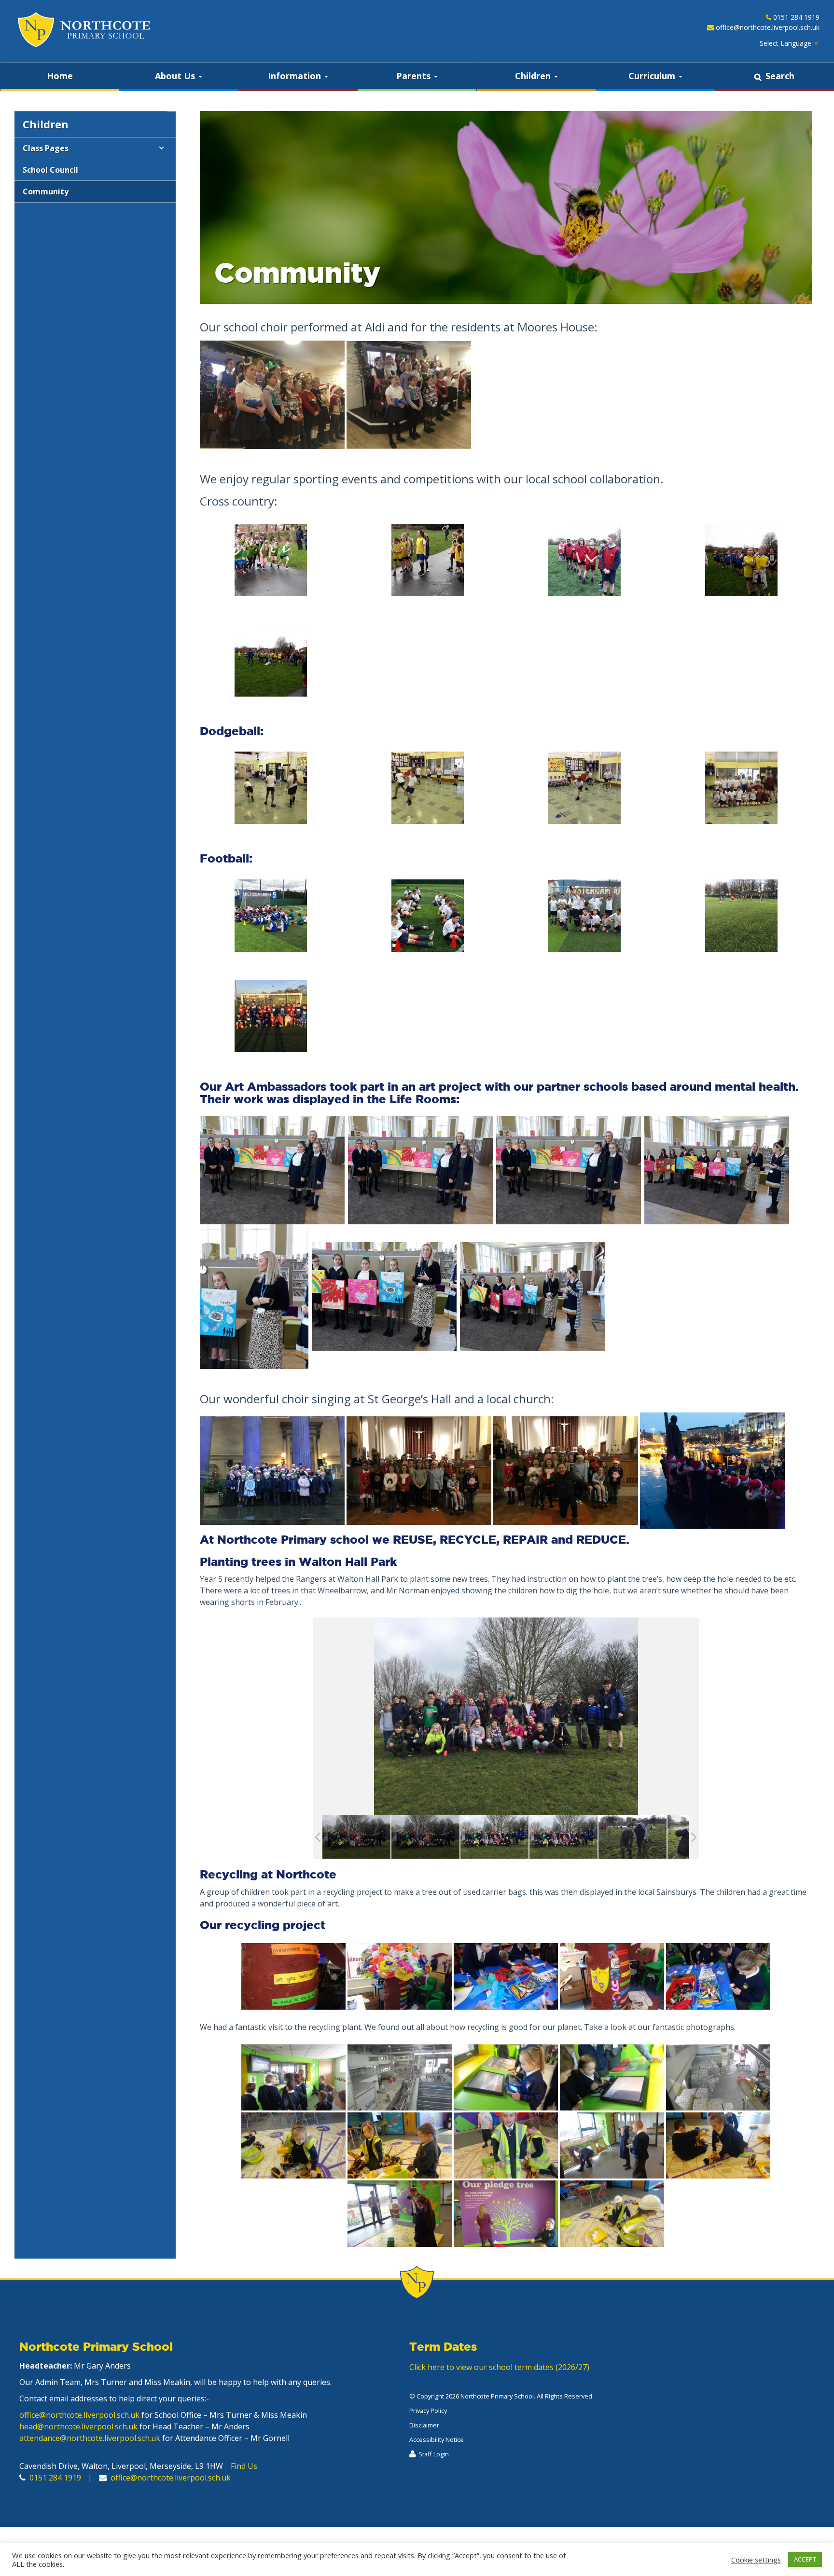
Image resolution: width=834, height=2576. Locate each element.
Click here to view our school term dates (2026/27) (499, 2367)
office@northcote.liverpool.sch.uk (768, 27)
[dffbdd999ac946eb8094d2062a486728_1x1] (563, 1837)
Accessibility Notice (437, 2439)
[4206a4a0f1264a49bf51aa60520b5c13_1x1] (425, 1837)
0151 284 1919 (796, 17)
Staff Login (434, 2454)
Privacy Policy (428, 2411)
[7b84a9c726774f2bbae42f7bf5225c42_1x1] (632, 1837)
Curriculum (653, 76)
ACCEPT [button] (805, 2559)
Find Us (244, 2466)
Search (780, 76)
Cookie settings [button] (756, 2560)
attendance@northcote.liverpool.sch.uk (90, 2438)
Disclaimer (424, 2425)
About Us (176, 76)
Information (296, 76)
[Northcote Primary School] (83, 30)
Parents (415, 76)
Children (534, 76)
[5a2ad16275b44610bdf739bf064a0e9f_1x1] (356, 1837)
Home (60, 76)
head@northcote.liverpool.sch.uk (78, 2426)
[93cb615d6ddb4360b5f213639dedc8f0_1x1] (494, 1837)
